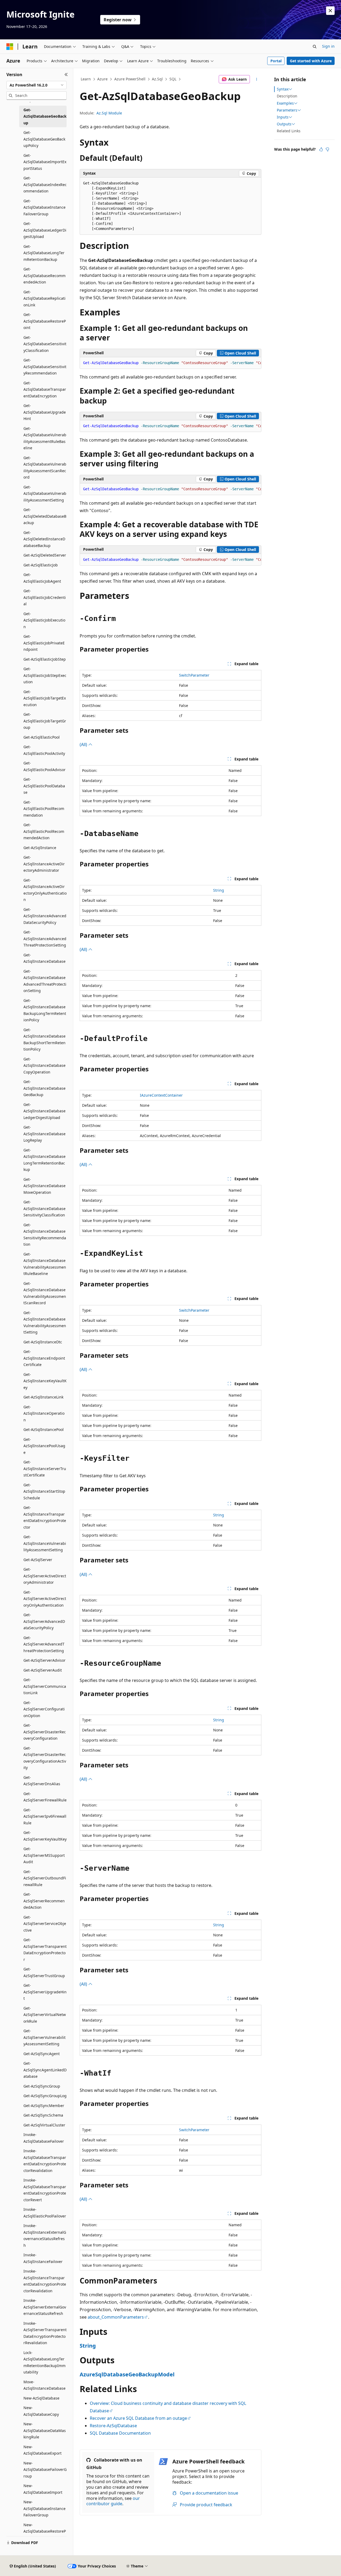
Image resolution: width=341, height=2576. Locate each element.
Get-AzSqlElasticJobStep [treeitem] (45, 659)
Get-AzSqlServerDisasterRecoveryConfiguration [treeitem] (45, 1732)
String (219, 890)
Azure (102, 79)
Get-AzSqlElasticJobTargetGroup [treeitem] (45, 721)
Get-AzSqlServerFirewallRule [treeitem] (45, 1797)
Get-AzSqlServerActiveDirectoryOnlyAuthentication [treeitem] (45, 1599)
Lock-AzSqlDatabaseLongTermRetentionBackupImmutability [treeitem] (44, 2362)
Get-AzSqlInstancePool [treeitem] (44, 1429)
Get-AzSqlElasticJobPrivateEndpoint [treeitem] (44, 643)
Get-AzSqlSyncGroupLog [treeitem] (45, 2096)
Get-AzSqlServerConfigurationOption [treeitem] (44, 1709)
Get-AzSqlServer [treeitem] (38, 1560)
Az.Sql (157, 79)
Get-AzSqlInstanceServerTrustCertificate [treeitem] (45, 1468)
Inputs (283, 117)
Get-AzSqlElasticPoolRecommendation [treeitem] (44, 809)
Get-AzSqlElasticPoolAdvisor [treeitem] (44, 766)
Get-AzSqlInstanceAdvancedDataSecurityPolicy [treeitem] (45, 916)
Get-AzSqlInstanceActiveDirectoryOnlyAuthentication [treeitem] (45, 890)
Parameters (287, 110)
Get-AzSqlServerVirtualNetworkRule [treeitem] (45, 2015)
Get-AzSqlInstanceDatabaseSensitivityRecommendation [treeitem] (45, 1235)
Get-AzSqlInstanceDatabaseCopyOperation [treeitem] (44, 1065)
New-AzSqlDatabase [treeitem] (41, 2398)
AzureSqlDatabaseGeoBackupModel (127, 2374)
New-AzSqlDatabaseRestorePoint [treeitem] (45, 2531)
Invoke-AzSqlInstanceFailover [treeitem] (43, 2258)
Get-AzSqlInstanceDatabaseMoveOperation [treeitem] (44, 1186)
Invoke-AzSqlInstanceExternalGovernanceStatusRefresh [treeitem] (45, 2235)
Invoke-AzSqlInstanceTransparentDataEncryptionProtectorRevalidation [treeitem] (45, 2281)
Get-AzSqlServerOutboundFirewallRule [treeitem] (45, 1878)
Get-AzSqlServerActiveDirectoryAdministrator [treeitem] (45, 1576)
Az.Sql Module (109, 113)
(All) (84, 744)
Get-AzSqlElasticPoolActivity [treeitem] (44, 750)
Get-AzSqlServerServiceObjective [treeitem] (45, 1924)
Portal (276, 61)
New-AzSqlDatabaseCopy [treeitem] (41, 2411)
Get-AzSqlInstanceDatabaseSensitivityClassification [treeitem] (44, 1208)
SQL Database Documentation (120, 2433)
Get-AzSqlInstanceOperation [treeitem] (44, 1413)
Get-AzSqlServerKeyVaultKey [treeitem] (45, 1836)
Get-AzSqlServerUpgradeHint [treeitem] (45, 1992)
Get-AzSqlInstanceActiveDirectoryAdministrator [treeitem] (44, 864)
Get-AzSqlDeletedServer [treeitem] (45, 555)
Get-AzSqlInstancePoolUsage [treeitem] (44, 1446)
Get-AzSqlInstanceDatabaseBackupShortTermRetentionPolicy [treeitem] (44, 1040)
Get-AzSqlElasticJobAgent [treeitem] (42, 578)
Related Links (289, 131)
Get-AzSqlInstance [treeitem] (40, 848)
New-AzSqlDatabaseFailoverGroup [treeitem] (45, 2470)
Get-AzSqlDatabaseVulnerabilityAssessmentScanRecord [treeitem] (45, 468)
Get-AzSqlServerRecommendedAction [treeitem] (44, 1901)
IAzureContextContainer (161, 1095)
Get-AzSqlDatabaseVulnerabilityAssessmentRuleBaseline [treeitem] (45, 438)
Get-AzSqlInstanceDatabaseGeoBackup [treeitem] (44, 1088)
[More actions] (257, 79)
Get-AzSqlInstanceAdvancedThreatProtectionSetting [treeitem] (45, 939)
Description (287, 96)
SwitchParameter (194, 675)
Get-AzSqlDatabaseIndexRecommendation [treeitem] (45, 184)
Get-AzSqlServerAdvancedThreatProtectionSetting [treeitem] (44, 1644)
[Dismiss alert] (330, 11)
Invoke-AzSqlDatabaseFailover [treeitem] (44, 2138)
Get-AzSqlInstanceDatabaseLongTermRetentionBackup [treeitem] (44, 1160)
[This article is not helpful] (327, 149)
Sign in (328, 46)
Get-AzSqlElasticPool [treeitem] (42, 737)
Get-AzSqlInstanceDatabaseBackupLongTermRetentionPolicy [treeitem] (45, 1010)
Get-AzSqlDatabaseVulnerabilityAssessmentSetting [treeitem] (45, 493)
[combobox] (36, 85)
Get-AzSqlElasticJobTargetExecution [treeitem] (45, 698)
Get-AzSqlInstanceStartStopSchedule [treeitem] (44, 1491)
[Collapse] (66, 75)
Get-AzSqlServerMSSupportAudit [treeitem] (44, 1855)
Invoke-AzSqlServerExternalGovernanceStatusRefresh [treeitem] (45, 2307)
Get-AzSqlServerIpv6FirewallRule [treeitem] (45, 1816)
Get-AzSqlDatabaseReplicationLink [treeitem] (44, 298)
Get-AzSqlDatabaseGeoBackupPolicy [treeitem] (44, 139)
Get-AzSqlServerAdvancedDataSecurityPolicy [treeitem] (44, 1621)
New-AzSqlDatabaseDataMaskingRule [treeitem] (45, 2430)
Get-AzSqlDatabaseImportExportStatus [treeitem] (45, 162)
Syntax (283, 89)
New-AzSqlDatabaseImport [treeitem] (43, 2489)
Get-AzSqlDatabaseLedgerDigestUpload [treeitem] (45, 230)
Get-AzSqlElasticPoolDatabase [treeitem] (44, 786)
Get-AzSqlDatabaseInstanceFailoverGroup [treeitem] (44, 207)
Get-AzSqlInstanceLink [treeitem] (43, 1397)
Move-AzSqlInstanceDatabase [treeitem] (44, 2385)
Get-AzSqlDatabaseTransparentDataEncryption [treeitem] (45, 389)
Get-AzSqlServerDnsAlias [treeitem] (42, 1781)
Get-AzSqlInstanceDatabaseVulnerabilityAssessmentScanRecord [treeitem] (45, 1293)
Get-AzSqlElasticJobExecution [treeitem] (44, 620)
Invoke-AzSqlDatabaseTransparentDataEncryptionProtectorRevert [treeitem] (45, 2190)
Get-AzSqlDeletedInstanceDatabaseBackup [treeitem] (44, 539)
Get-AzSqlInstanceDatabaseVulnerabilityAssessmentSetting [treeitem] (45, 1322)
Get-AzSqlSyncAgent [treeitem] (42, 2054)
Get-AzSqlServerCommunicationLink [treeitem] (45, 1686)
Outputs (284, 124)
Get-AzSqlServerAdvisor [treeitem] (44, 1660)
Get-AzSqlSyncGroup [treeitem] (42, 2086)
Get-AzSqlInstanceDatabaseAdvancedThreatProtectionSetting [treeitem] (45, 981)
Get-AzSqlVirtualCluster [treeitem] (44, 2125)
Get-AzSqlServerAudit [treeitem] (43, 1670)
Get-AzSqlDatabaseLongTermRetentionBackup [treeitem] (44, 253)
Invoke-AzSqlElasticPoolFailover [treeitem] (45, 2213)
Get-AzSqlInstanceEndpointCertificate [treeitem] (44, 1358)
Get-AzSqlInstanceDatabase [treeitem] (44, 958)
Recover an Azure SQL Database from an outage (138, 2418)
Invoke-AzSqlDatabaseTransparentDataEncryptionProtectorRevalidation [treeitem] (45, 2161)
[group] (170, 363)
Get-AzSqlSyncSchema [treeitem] (43, 2115)
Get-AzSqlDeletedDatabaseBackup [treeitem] (45, 516)
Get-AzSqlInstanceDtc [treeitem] (43, 1342)
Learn (86, 79)
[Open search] (315, 47)
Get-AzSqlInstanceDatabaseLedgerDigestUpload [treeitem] (44, 1111)
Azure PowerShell (130, 79)
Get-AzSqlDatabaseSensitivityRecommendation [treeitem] (45, 367)
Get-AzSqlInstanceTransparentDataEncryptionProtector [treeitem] (45, 1517)
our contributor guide (113, 2501)
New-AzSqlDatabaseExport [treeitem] (42, 2450)
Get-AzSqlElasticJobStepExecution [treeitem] (45, 675)
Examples (285, 103)
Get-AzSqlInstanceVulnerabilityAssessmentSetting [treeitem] (45, 1543)
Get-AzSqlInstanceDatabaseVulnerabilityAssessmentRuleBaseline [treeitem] (45, 1264)
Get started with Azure (311, 61)
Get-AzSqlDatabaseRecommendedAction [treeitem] (44, 275)
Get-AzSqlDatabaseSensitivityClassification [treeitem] (45, 344)
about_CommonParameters (116, 2317)
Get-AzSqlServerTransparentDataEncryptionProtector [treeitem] (45, 1950)
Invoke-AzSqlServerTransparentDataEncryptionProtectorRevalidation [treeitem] (45, 2333)
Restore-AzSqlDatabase (113, 2426)
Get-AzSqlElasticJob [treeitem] (41, 565)
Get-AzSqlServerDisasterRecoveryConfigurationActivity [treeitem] (45, 1758)
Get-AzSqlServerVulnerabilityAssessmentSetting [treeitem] (44, 2037)
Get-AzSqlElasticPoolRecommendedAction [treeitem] (44, 831)
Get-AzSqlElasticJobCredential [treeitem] (45, 597)
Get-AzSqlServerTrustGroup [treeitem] (44, 1972)
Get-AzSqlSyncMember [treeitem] (44, 2106)
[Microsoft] (10, 47)
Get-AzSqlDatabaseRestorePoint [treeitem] (45, 321)
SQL (173, 79)
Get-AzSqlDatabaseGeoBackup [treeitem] (45, 116)
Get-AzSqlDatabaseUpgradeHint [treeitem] (45, 412)
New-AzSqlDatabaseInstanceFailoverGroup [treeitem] (44, 2508)
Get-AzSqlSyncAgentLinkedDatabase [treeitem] (45, 2070)
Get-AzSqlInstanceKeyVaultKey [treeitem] (45, 1381)
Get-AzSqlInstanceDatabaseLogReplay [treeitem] (44, 1134)
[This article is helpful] (321, 149)
